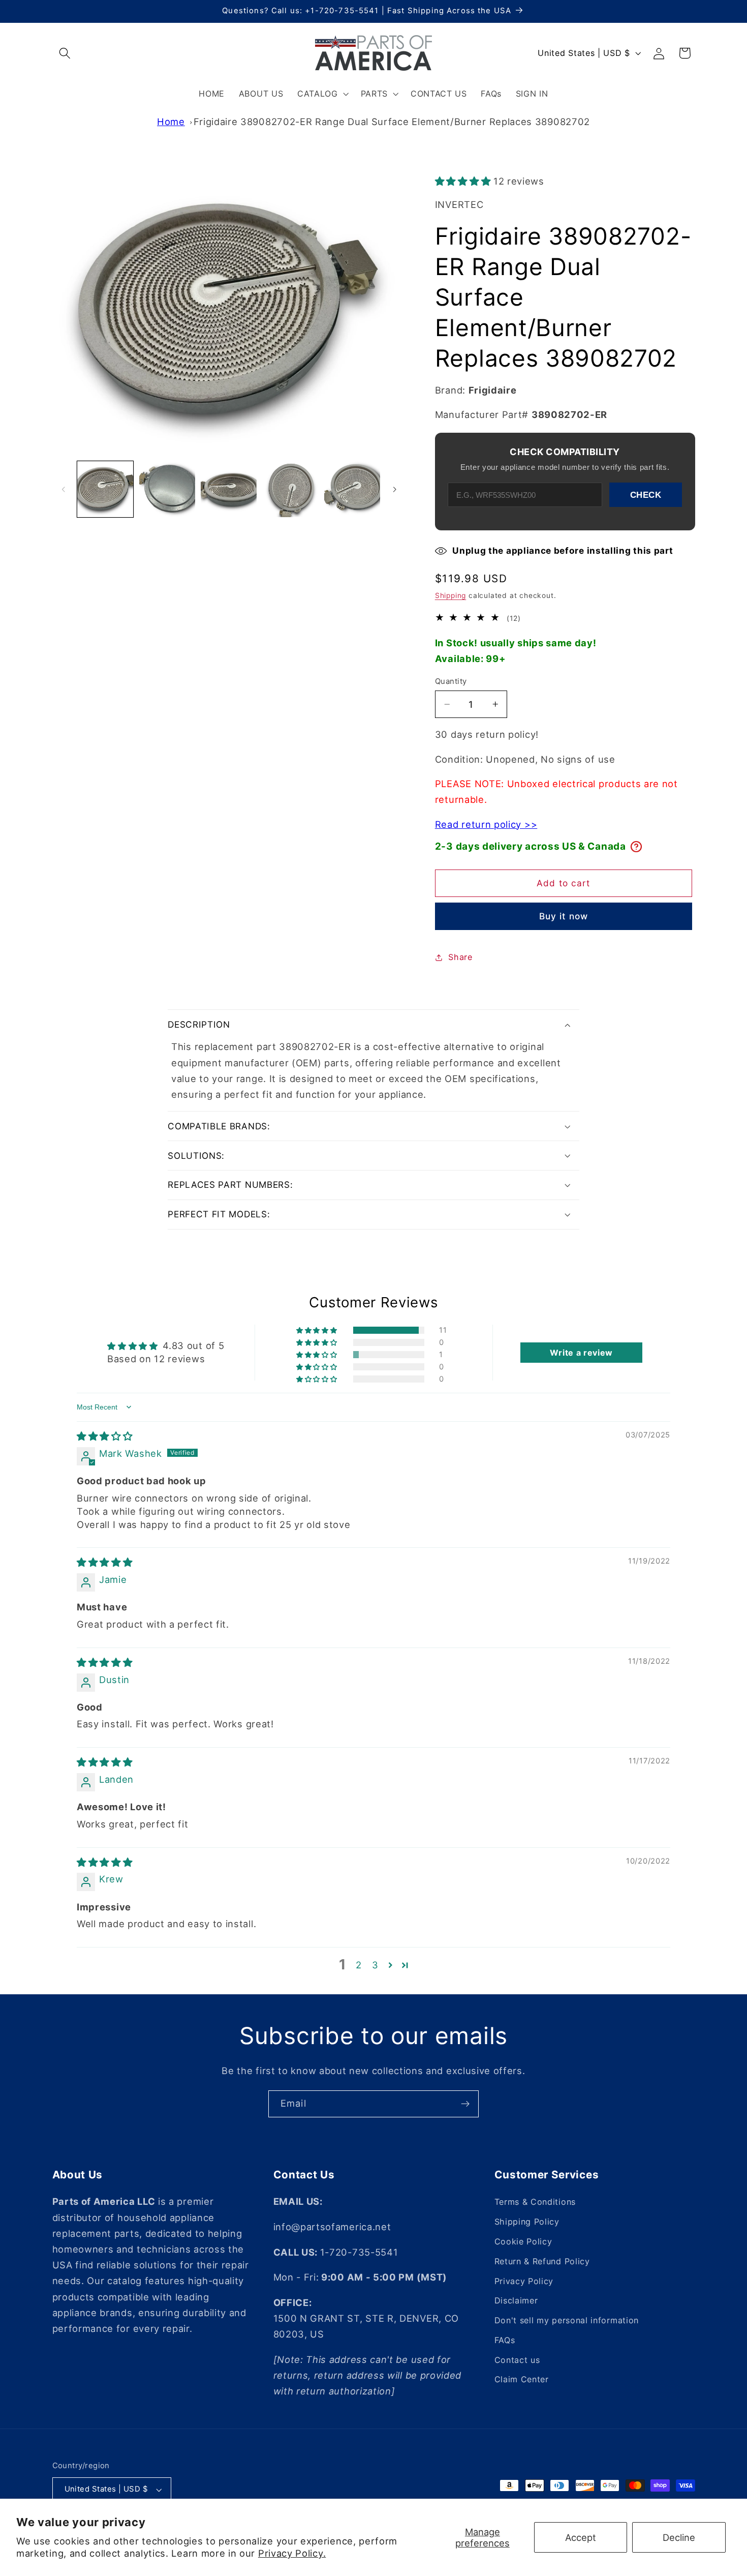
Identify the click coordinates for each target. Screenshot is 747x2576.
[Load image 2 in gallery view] (167, 489)
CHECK (646, 495)
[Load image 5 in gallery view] (352, 489)
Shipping (450, 595)
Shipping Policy (527, 2222)
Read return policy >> (486, 824)
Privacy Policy (524, 2281)
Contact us (517, 2360)
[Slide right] (394, 489)
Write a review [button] (581, 1353)
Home (171, 122)
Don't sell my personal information (567, 2320)
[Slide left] (64, 489)
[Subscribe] (465, 2104)
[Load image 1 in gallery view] (105, 489)
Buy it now (564, 916)
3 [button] (375, 1965)
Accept (581, 2537)
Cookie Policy (523, 2241)
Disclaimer (516, 2300)
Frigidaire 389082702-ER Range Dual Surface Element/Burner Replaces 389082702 (392, 122)
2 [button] (359, 1965)
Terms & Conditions (535, 2202)
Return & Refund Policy (542, 2261)
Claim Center (522, 2379)
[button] (65, 53)
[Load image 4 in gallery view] (291, 489)
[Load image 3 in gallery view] (229, 489)
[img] (105, 1436)
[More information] (636, 847)
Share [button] (460, 957)
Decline (679, 2537)
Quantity (451, 681)
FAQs (505, 2340)
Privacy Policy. (292, 2553)
